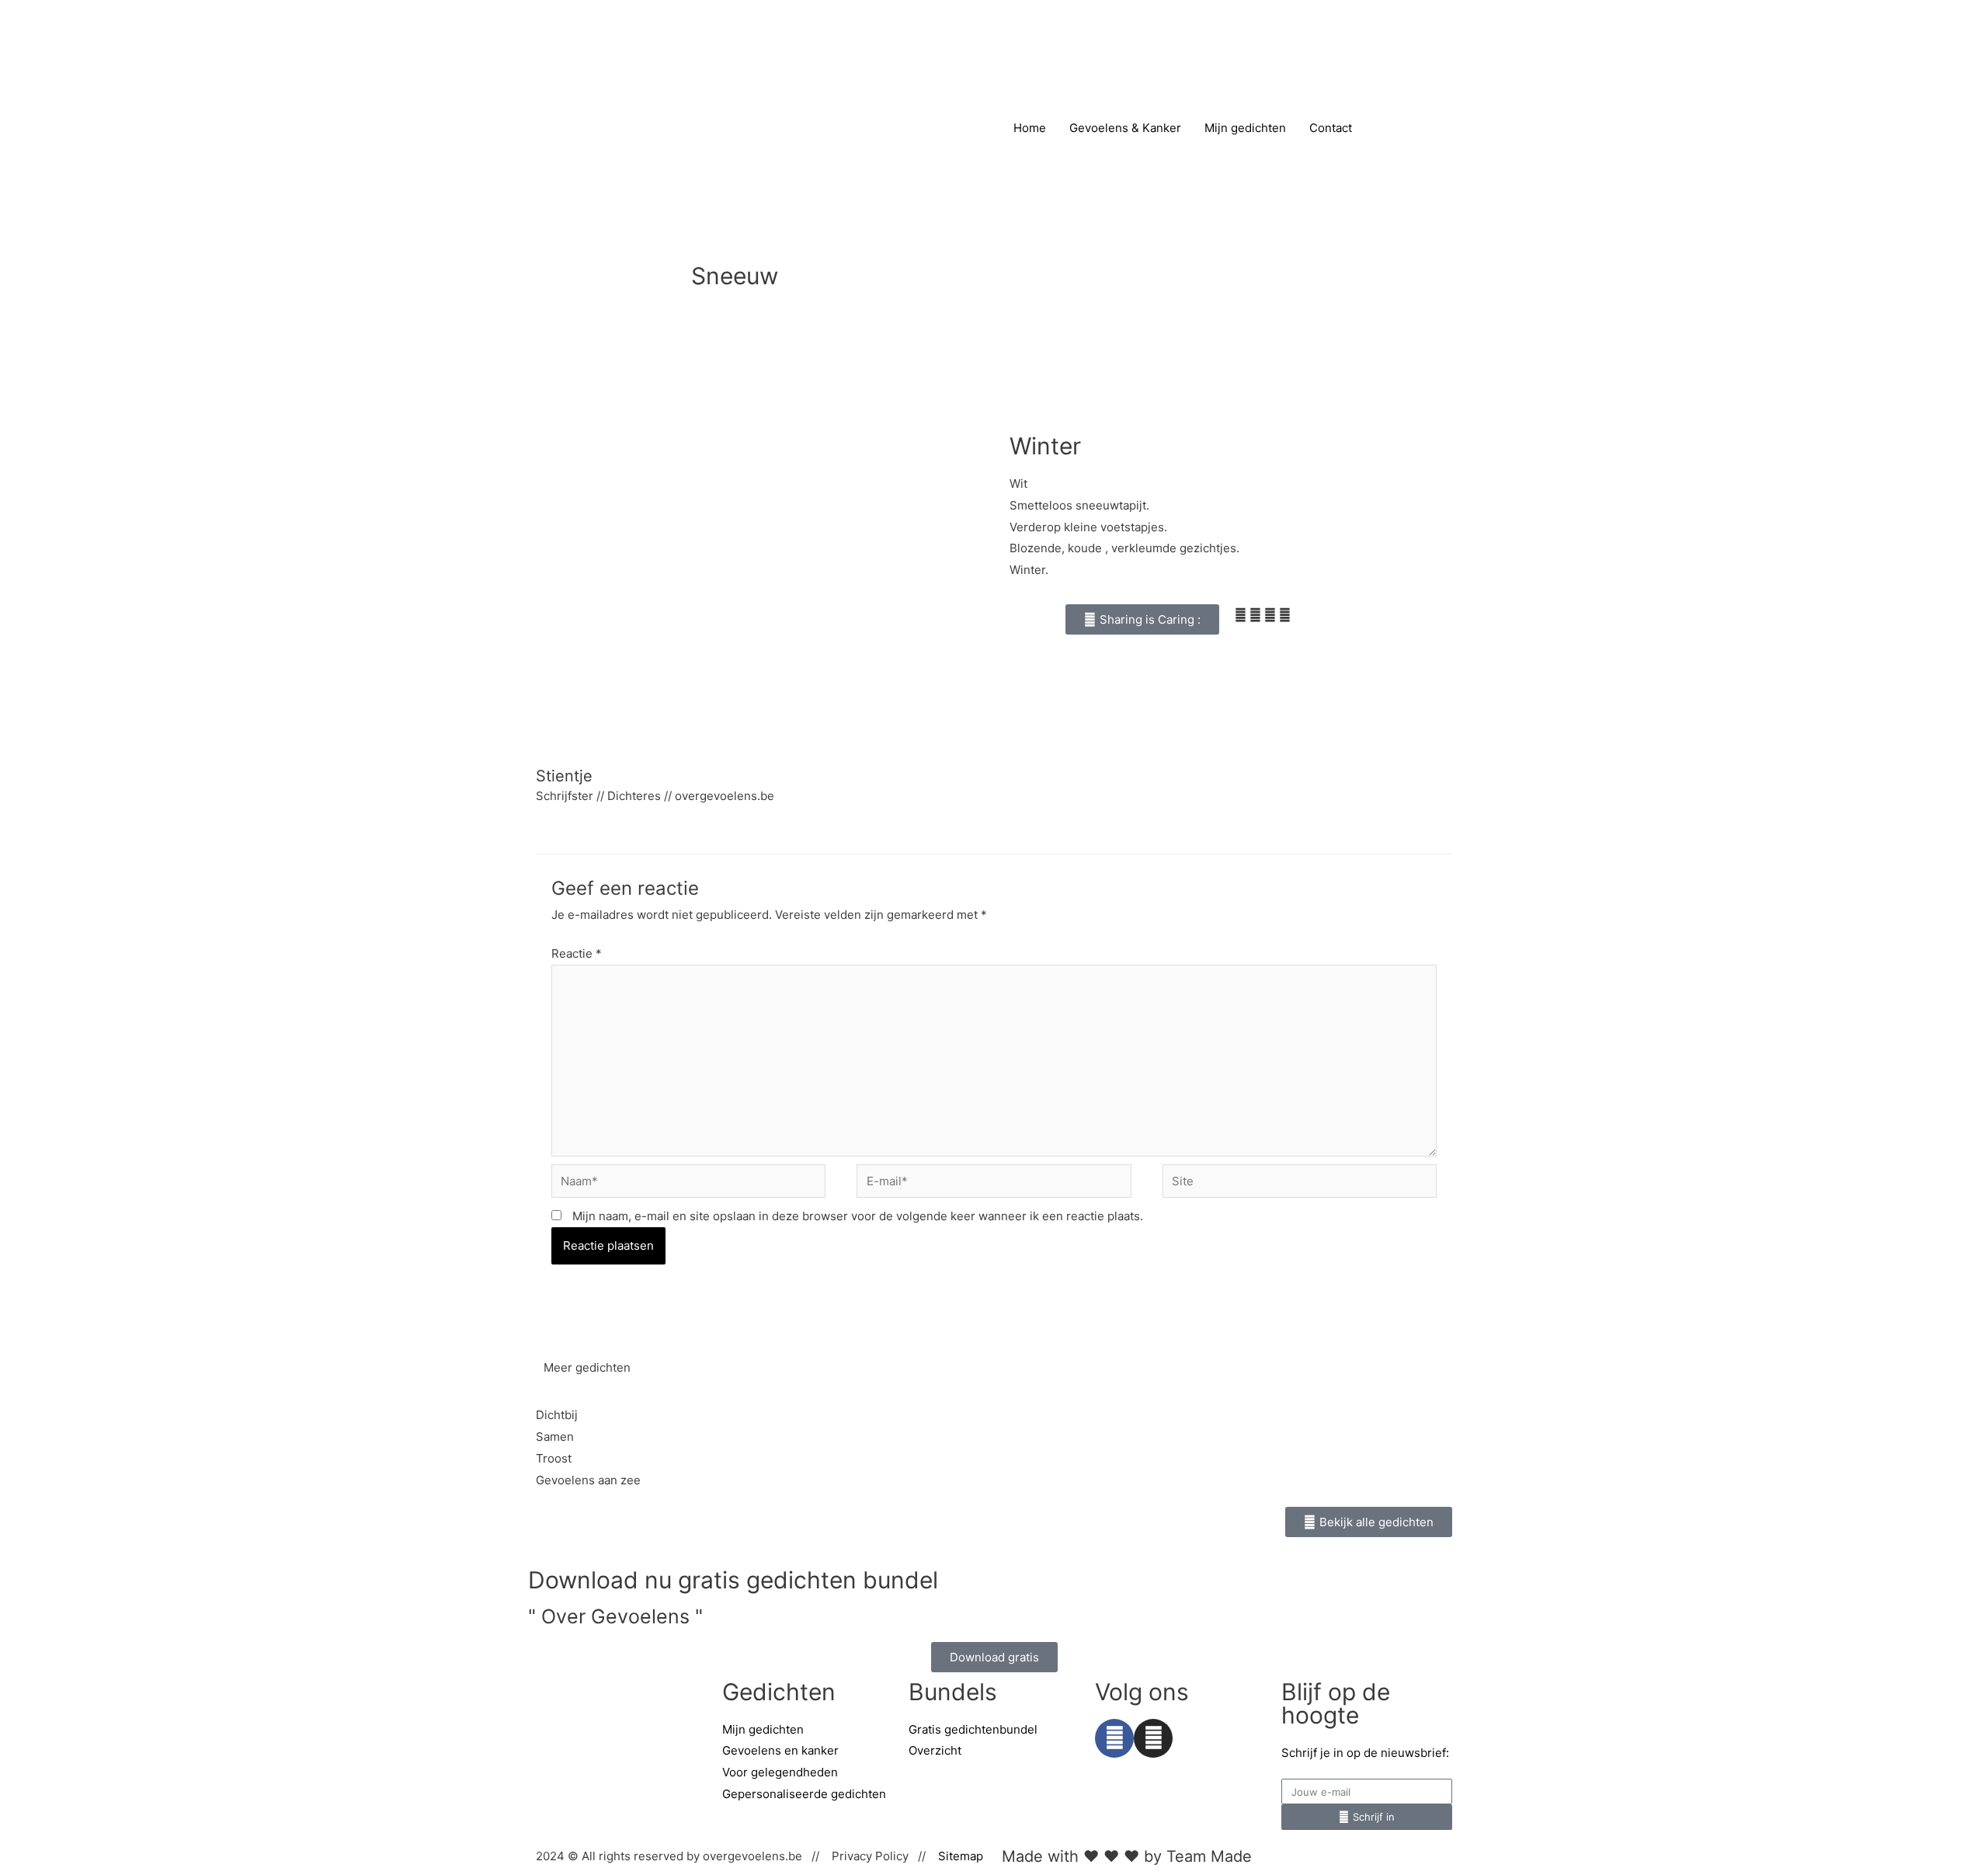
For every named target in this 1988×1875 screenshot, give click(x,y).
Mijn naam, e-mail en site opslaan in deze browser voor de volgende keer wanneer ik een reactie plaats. (858, 1216)
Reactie (577, 953)
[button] (1142, 619)
